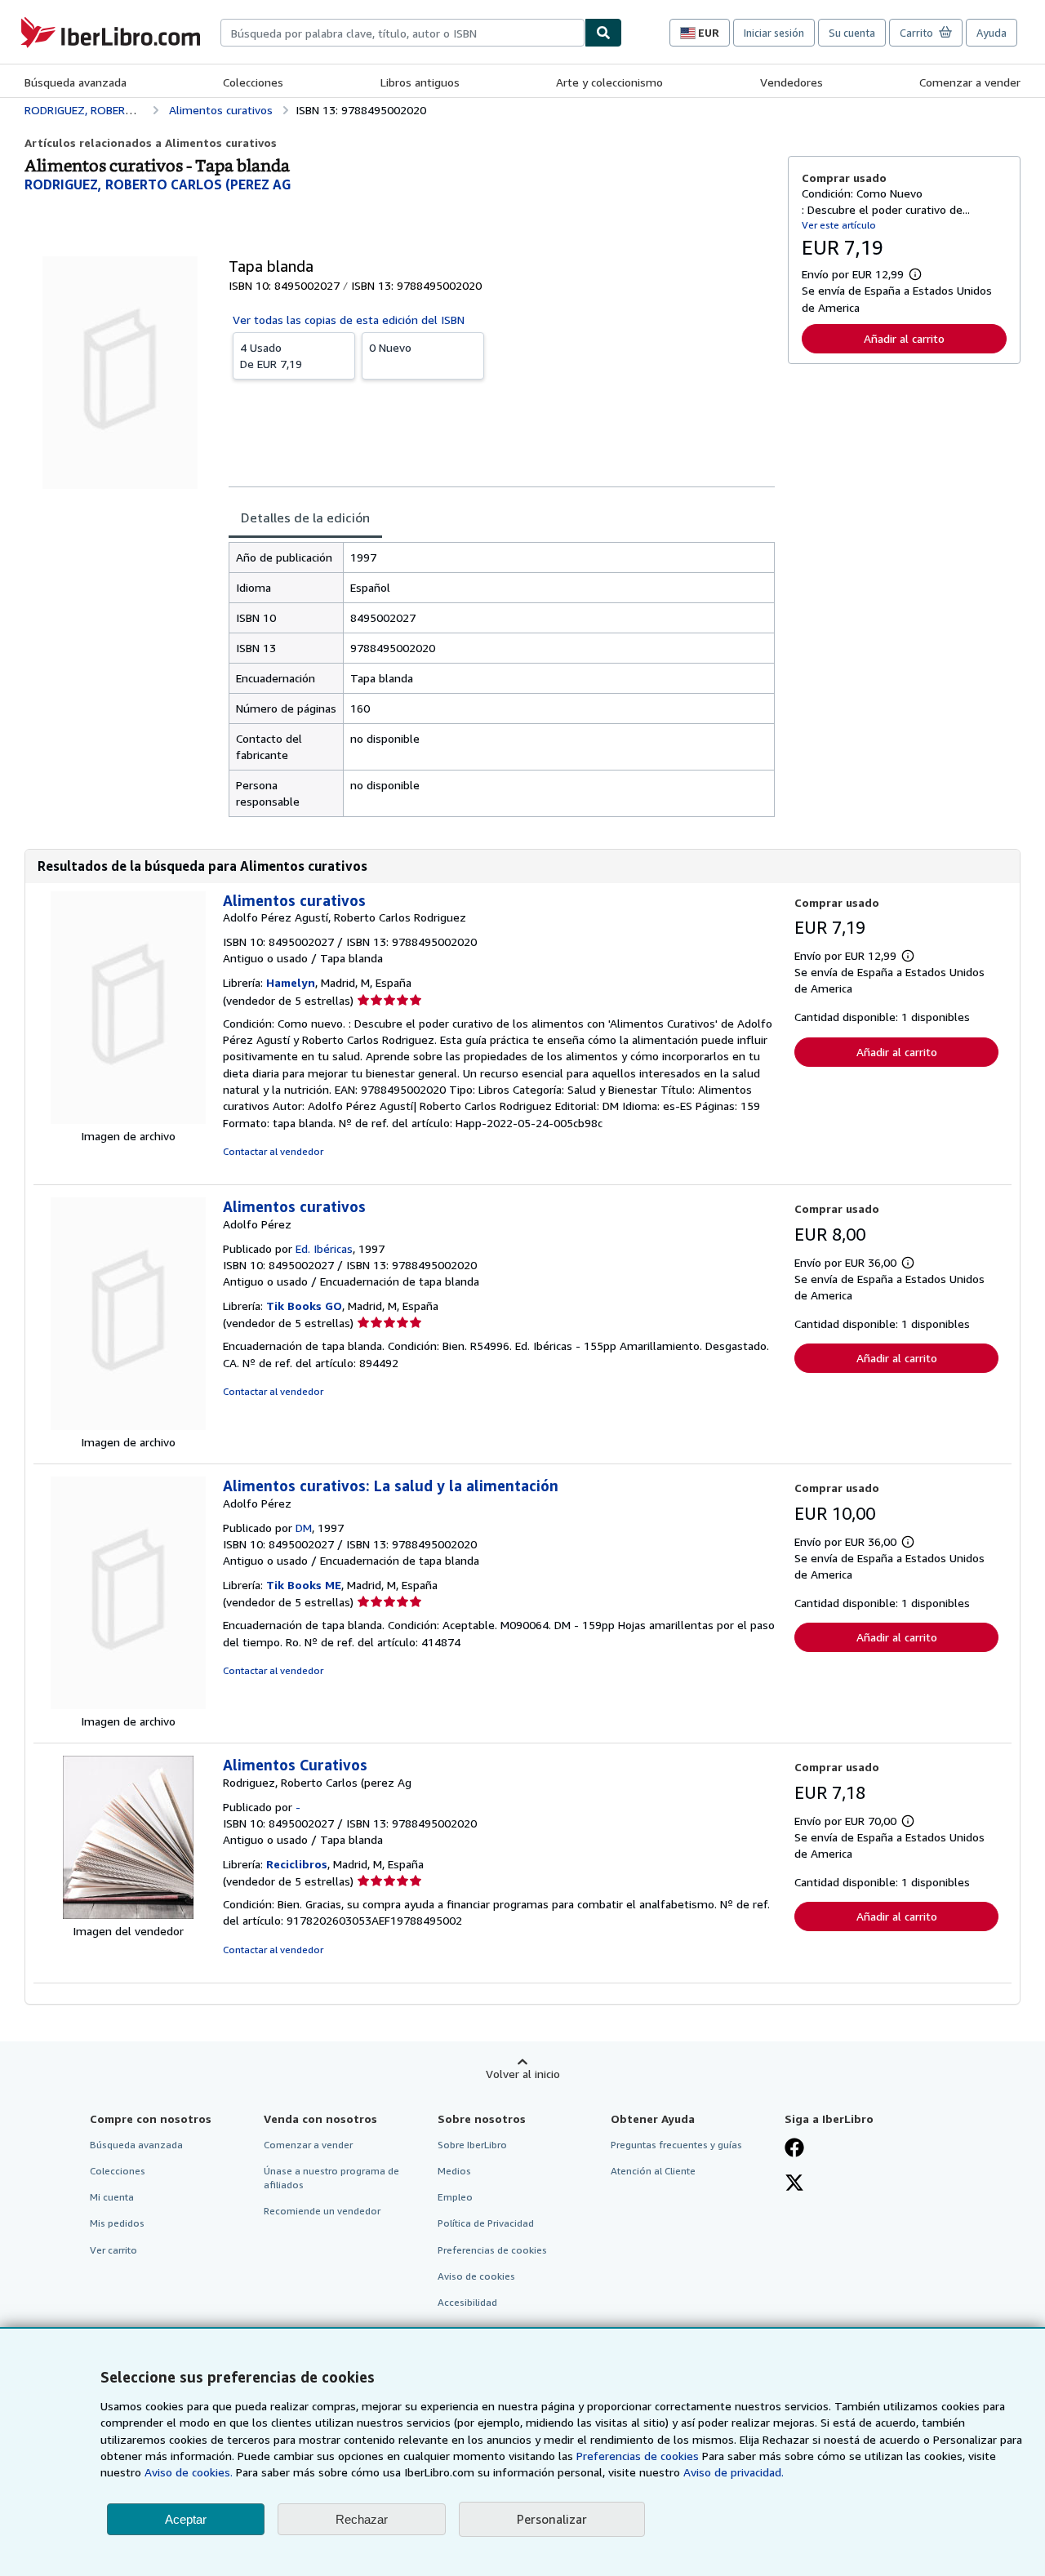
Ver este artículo (839, 225)
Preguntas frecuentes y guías (676, 2145)
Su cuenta (852, 33)
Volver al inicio (523, 2074)
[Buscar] (603, 33)
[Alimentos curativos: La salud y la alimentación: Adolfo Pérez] (128, 1705)
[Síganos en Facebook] (794, 2149)
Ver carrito (113, 2250)
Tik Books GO (304, 1306)
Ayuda (992, 33)
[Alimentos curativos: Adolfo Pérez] (128, 1426)
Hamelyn (291, 982)
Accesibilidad (467, 2302)
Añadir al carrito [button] (904, 338)
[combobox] (402, 33)
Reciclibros (297, 1864)
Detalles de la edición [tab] (305, 517)
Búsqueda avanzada (76, 82)
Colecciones (253, 82)
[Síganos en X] (794, 2184)
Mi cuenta (112, 2197)
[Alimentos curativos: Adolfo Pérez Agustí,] (128, 1119)
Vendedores (792, 82)
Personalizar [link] (552, 2519)
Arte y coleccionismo (609, 82)
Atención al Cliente (653, 2171)
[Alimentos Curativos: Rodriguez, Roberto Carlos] (128, 1914)
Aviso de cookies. (189, 2472)
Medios (454, 2171)
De (271, 355)
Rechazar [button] (362, 2519)
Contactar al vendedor (273, 1151)
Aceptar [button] (186, 2519)
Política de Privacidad (486, 2223)
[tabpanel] (502, 680)
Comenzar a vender (970, 82)
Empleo (455, 2197)
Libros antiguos (420, 82)
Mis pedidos (117, 2223)
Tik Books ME (304, 1585)
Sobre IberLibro (472, 2145)
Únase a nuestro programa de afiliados (331, 2178)
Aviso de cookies (476, 2276)
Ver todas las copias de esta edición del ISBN (349, 320)
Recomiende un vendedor (322, 2211)
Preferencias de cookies (638, 2456)
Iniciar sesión (774, 33)
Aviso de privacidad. (734, 2472)
